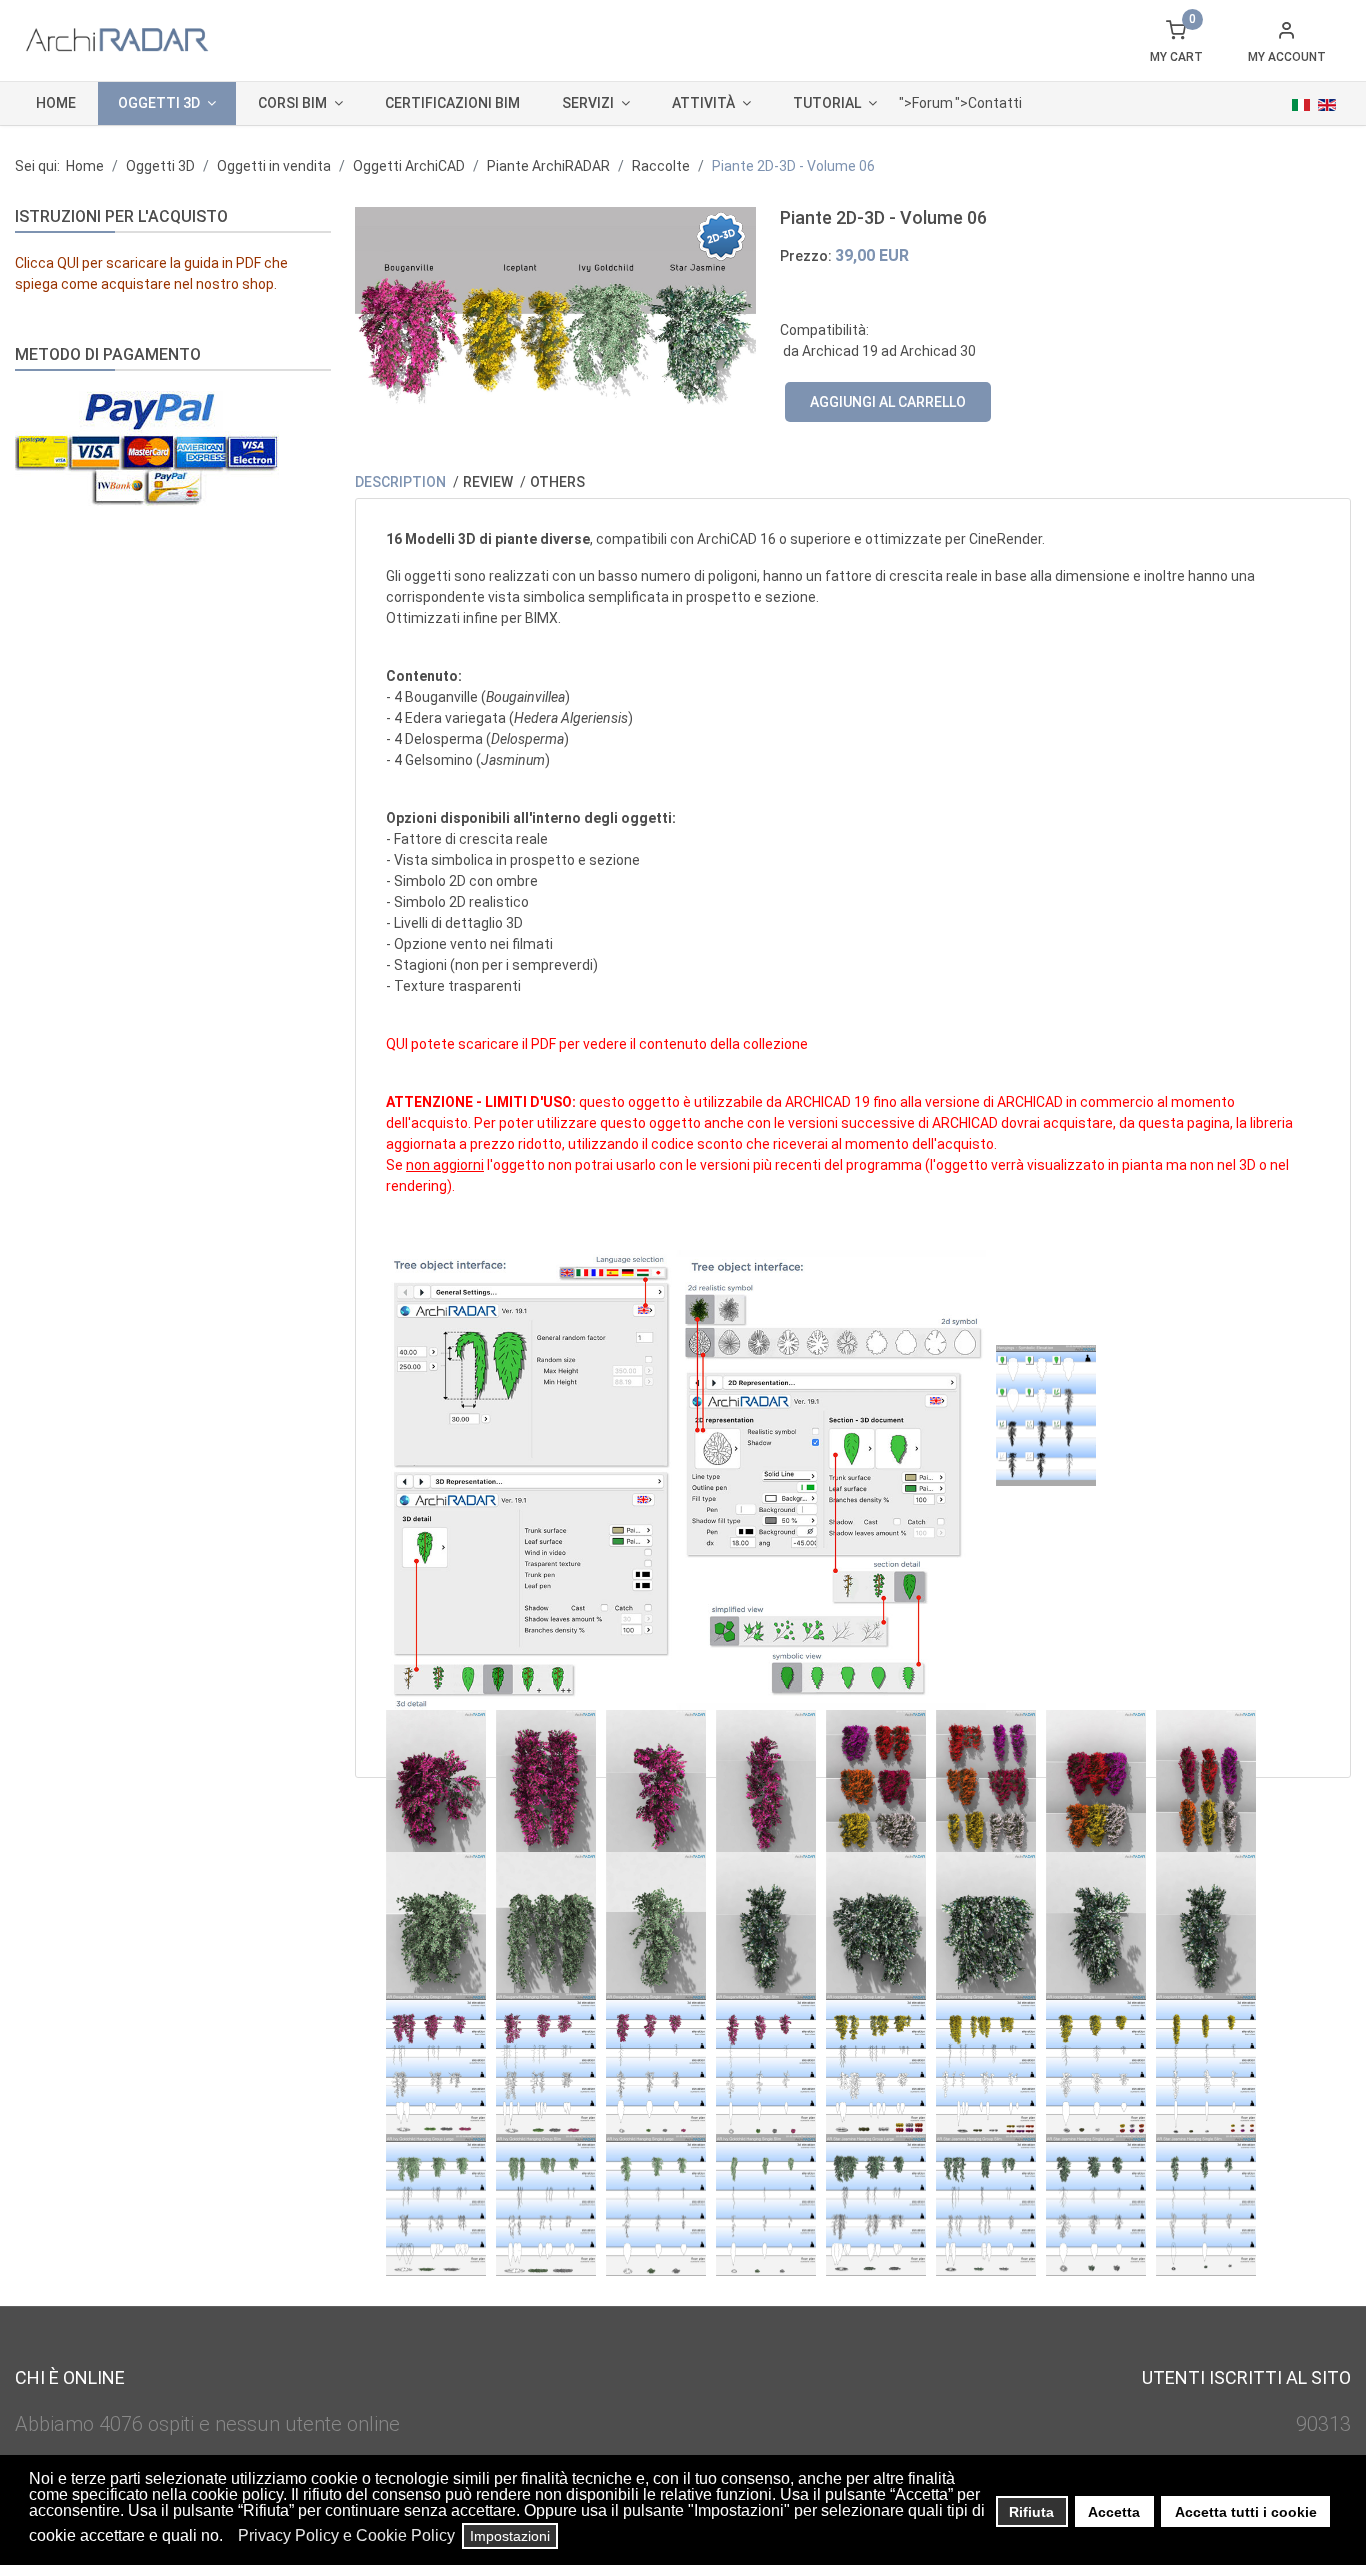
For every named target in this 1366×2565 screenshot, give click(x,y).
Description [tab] (402, 482)
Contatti (995, 103)
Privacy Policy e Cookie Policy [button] (346, 2535)
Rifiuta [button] (1031, 2512)
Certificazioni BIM (452, 103)
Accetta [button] (1114, 2512)
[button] (228, 2538)
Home (56, 103)
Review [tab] (489, 482)
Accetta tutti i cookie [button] (1246, 2512)
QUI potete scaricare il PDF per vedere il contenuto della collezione (597, 1044)
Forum (932, 103)
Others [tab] (557, 482)
